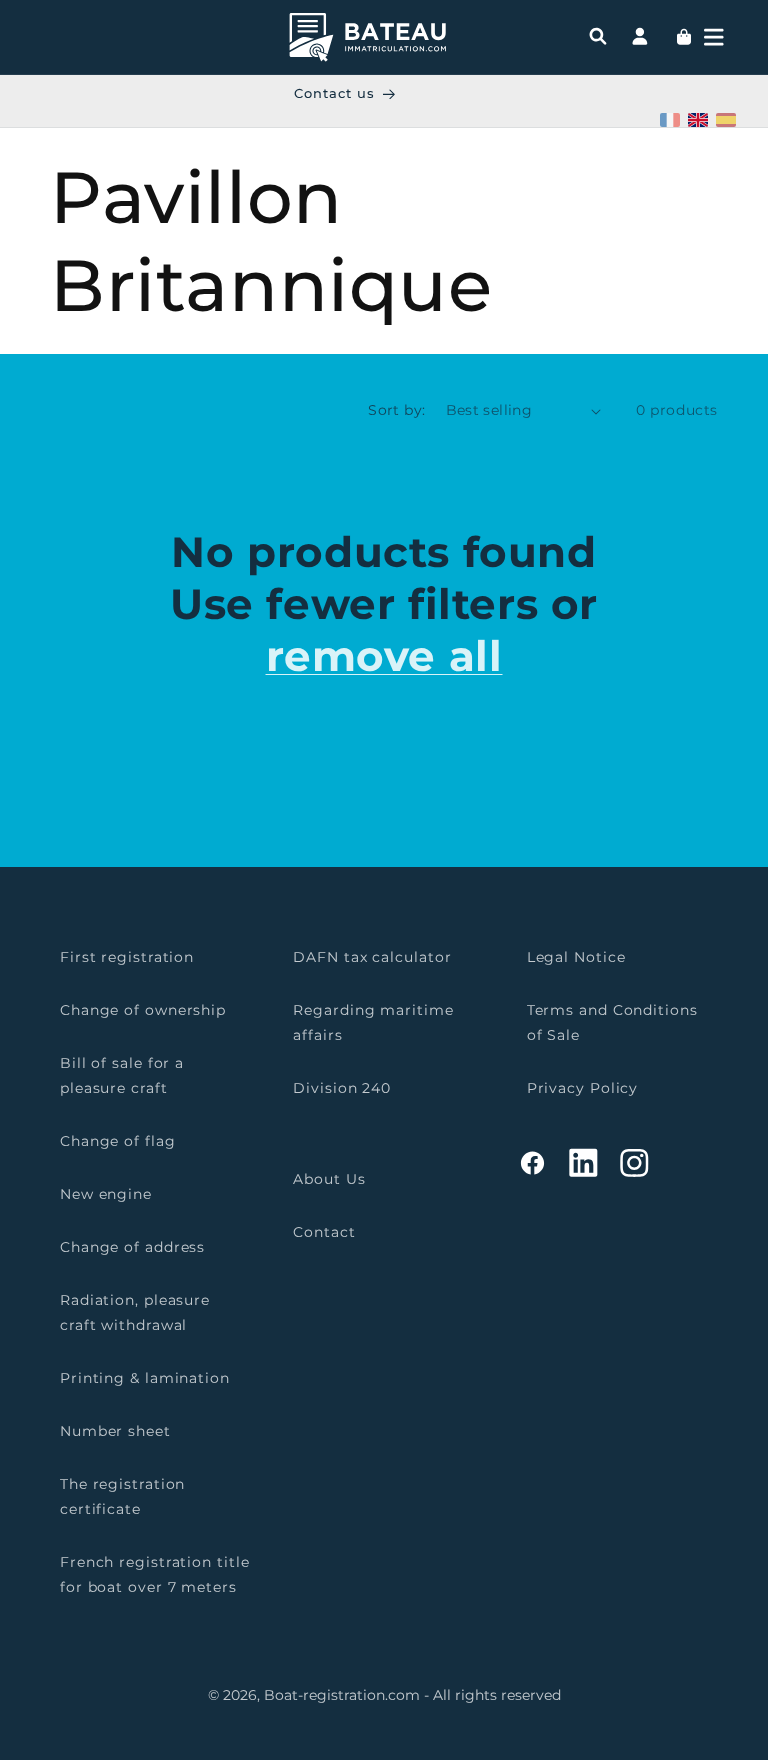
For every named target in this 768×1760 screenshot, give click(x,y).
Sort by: (396, 410)
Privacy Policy (583, 1088)
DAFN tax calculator (372, 957)
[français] (670, 120)
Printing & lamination (145, 1378)
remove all (384, 656)
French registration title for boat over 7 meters (155, 1574)
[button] (714, 37)
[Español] (726, 120)
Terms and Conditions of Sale (612, 1022)
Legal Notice (576, 957)
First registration (127, 957)
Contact (324, 1232)
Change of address (132, 1247)
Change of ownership (143, 1010)
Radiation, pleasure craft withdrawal (135, 1312)
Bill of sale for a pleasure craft (122, 1075)
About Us (329, 1179)
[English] (698, 120)
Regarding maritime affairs (373, 1022)
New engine (106, 1194)
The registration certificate (122, 1496)
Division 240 (342, 1088)
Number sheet (115, 1431)
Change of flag (118, 1141)
